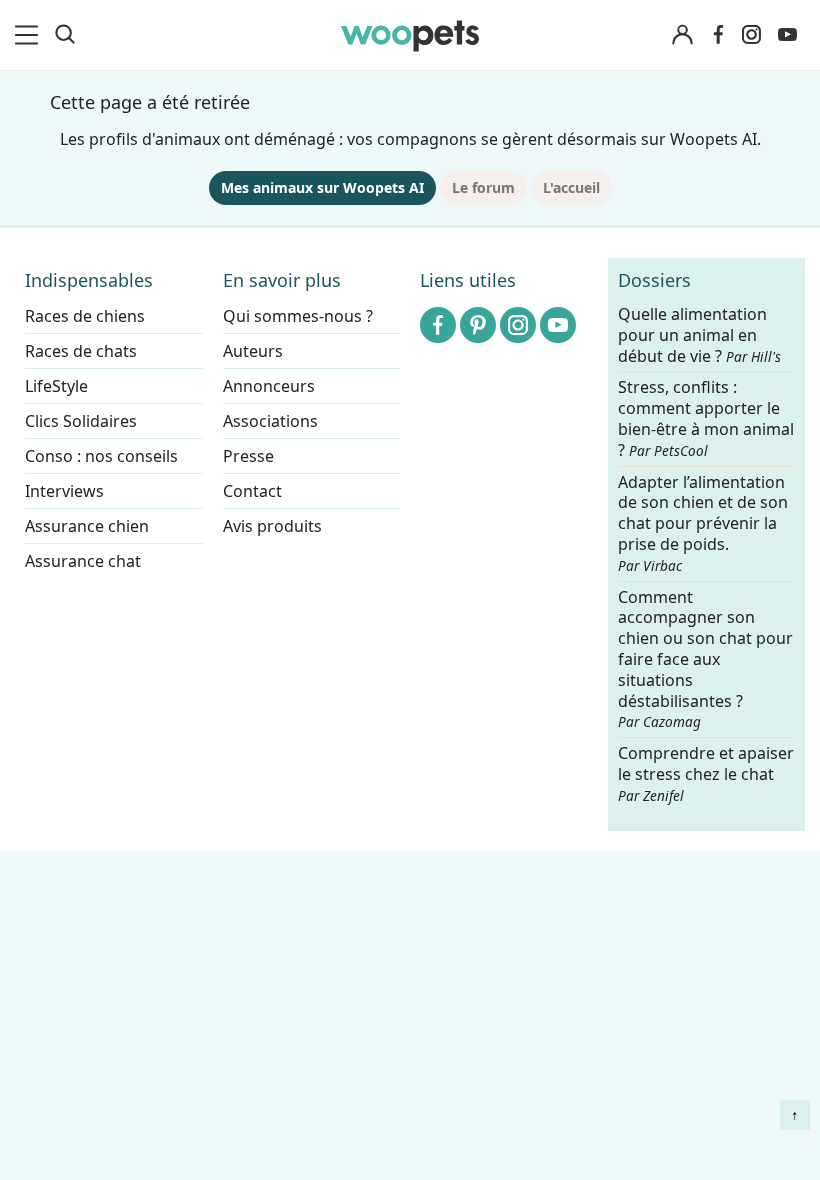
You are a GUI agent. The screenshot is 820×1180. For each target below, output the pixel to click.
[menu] (30, 35)
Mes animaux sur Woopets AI (322, 187)
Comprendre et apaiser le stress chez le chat (706, 773)
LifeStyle (56, 386)
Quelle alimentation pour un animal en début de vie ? (699, 335)
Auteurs (253, 351)
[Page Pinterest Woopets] (478, 325)
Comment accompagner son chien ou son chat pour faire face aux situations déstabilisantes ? (705, 659)
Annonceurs (269, 386)
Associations (270, 421)
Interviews (64, 491)
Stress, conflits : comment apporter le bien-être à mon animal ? (706, 419)
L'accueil (571, 187)
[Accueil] (410, 35)
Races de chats (81, 351)
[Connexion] (682, 35)
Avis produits (272, 526)
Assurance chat (83, 561)
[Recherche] (65, 35)
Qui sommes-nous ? (298, 316)
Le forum (483, 187)
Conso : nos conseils (101, 456)
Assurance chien (87, 526)
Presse (248, 456)
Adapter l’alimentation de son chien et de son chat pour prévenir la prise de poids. (703, 523)
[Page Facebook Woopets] (718, 35)
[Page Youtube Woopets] (787, 35)
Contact (252, 491)
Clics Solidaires (81, 421)
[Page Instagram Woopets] (751, 35)
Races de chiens (85, 316)
